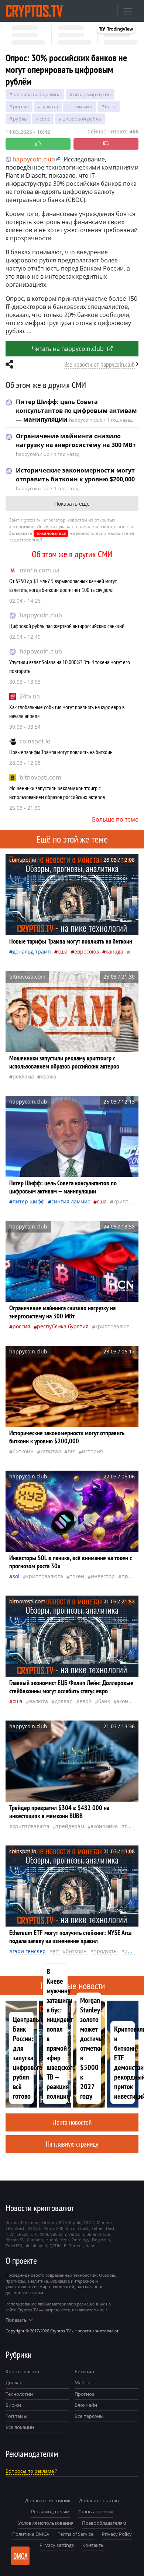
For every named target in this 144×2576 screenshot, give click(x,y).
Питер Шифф (29, 1201)
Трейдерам (70, 1826)
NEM (10, 2234)
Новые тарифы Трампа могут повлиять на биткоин (61, 752)
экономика (104, 1826)
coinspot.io (35, 741)
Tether (98, 2228)
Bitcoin (12, 2222)
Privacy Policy (117, 2534)
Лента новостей (72, 2122)
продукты (106, 1951)
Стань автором (96, 2511)
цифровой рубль (82, 119)
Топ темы (16, 2416)
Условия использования (46, 2523)
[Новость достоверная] (38, 144)
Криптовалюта (22, 2371)
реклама (23, 1076)
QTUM (56, 2246)
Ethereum (30, 2222)
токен (77, 1576)
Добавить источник (48, 2500)
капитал (51, 1451)
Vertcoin (76, 2234)
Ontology (81, 2240)
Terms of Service (76, 2534)
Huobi (51, 2240)
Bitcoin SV (15, 2240)
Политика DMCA (31, 2534)
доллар (64, 1701)
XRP (60, 2228)
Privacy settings (57, 2545)
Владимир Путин (92, 94)
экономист (130, 1701)
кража (48, 1076)
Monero (104, 2222)
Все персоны (89, 2416)
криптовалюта (114, 1326)
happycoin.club (41, 615)
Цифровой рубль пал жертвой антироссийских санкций (67, 626)
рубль (20, 119)
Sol (16, 1576)
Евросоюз (87, 951)
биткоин (23, 1451)
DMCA (20, 2556)
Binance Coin (99, 2234)
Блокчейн (86, 2405)
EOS (63, 2222)
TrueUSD (14, 2246)
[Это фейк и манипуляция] (106, 144)
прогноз (132, 1576)
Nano (90, 2246)
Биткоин (84, 2371)
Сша (63, 951)
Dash (111, 2228)
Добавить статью (99, 2500)
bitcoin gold (36, 2246)
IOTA (32, 2228)
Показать (16, 2320)
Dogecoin (101, 2240)
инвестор (103, 1576)
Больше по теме (115, 819)
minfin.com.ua (40, 570)
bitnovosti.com (40, 777)
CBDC (45, 119)
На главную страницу (72, 2144)
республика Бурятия (63, 1326)
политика (81, 107)
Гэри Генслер (29, 1951)
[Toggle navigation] (128, 11)
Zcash (20, 2228)
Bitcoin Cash (78, 2228)
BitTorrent (73, 2246)
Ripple (75, 2222)
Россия (21, 107)
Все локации (20, 2427)
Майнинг (85, 2382)
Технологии (19, 2394)
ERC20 (23, 2234)
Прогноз (84, 2394)
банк (110, 107)
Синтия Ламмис (71, 1201)
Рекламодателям (50, 2511)
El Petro (47, 2228)
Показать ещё (72, 504)
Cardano (35, 2240)
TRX (9, 2228)
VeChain (58, 2234)
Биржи (13, 2405)
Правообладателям (104, 2523)
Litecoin (49, 2222)
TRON (89, 2222)
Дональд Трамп (32, 951)
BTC (71, 1451)
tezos (64, 2240)
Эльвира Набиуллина (37, 94)
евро (85, 1701)
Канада (114, 951)
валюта (50, 107)
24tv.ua (30, 696)
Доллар (14, 2382)
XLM (44, 2234)
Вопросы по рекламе (30, 2471)
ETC (34, 2234)
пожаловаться (51, 533)
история (92, 1451)
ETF (56, 1951)
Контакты (93, 2545)
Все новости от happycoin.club (100, 364)
